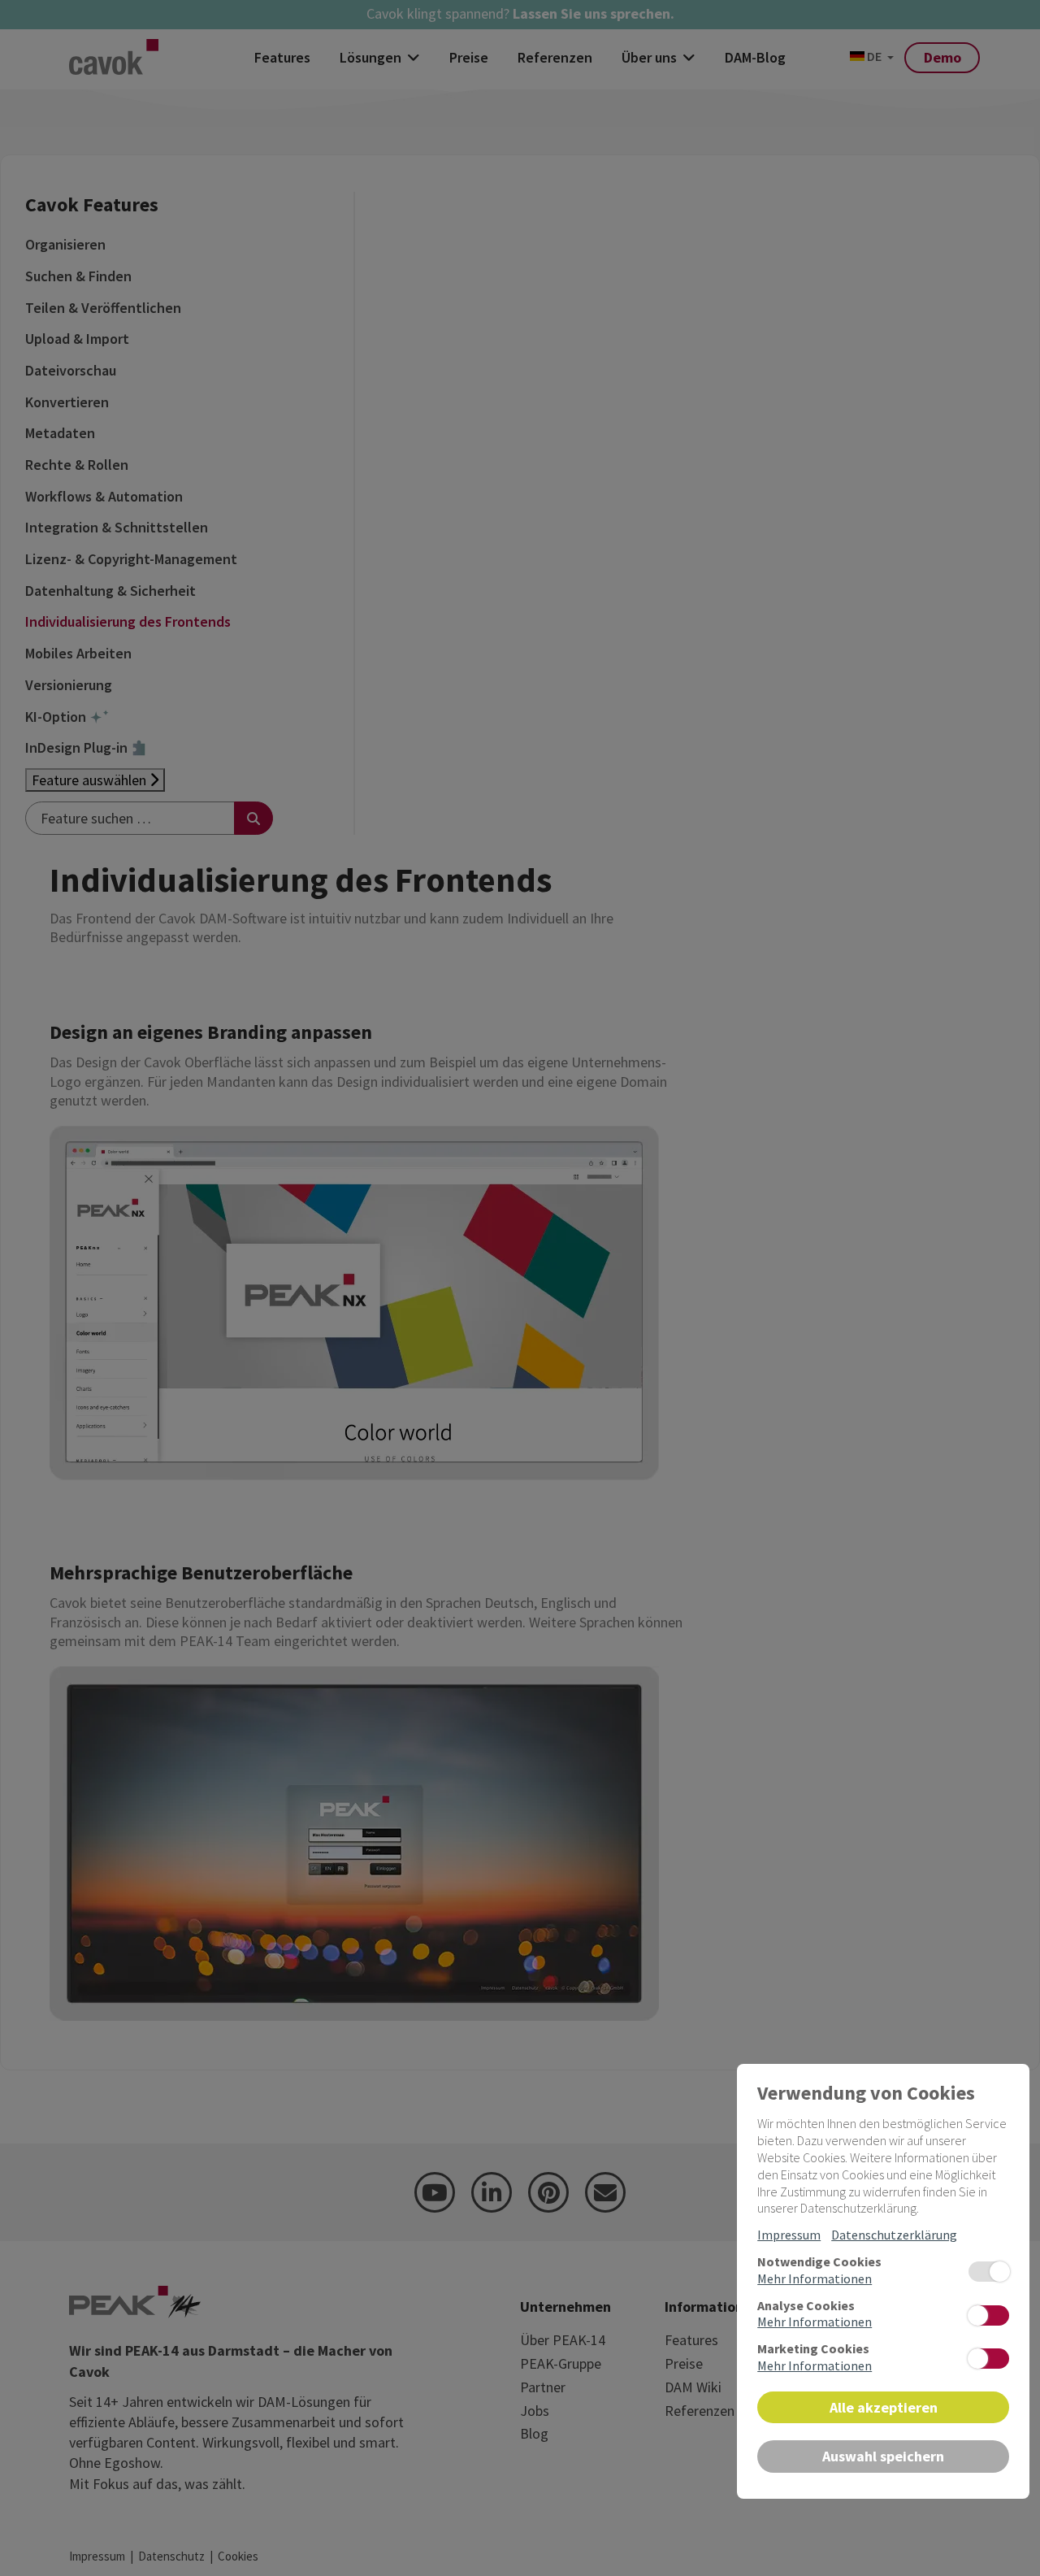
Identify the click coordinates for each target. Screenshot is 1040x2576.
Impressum (789, 2235)
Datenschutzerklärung (894, 2235)
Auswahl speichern (883, 2456)
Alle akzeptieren (884, 2407)
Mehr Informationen (815, 2278)
